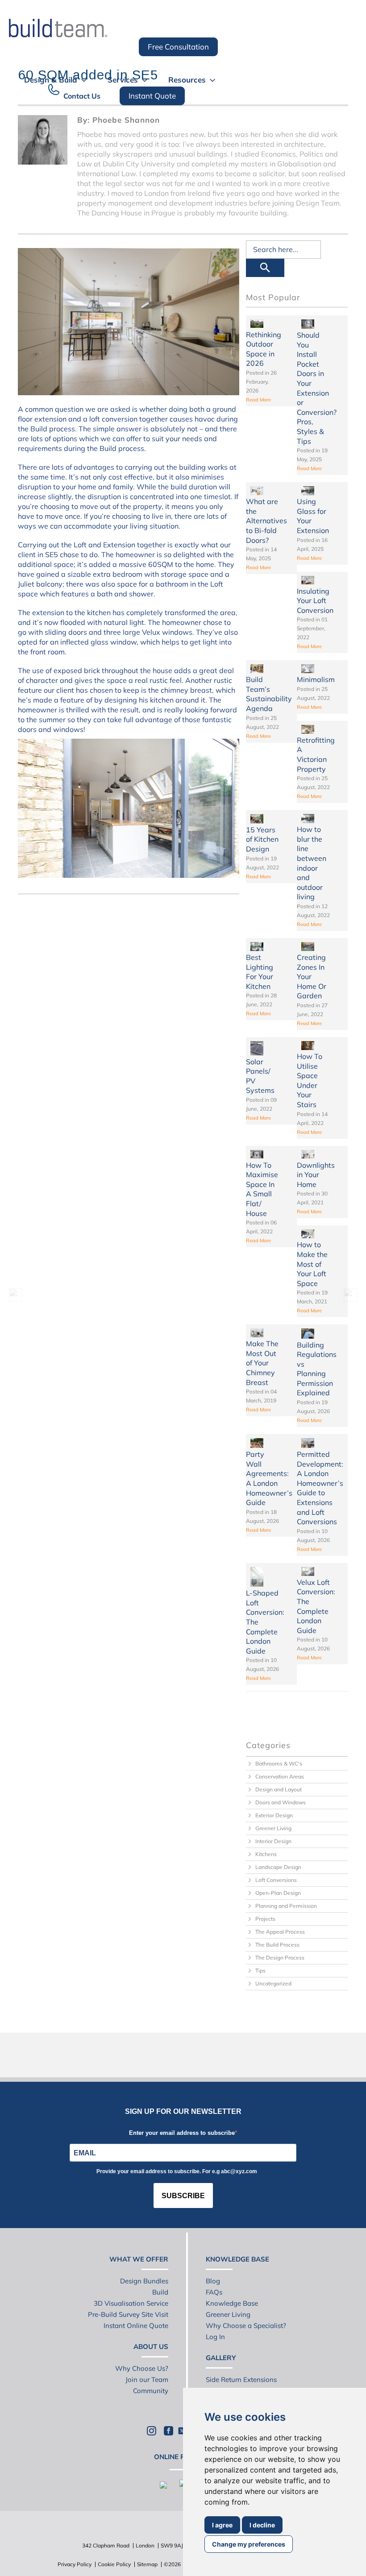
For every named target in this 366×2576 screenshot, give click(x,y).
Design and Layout (279, 1789)
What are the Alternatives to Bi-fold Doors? (266, 521)
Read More (258, 400)
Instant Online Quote (136, 2326)
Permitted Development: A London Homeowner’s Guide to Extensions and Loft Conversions (320, 1488)
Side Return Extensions (241, 2380)
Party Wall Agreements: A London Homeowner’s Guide (269, 1478)
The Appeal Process (280, 1932)
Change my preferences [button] (249, 2544)
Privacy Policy (75, 2564)
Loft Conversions (276, 1880)
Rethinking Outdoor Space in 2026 (264, 349)
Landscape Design (278, 1867)
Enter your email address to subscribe (182, 2133)
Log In (215, 2337)
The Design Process (280, 1958)
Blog (213, 2281)
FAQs (214, 2292)
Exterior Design (274, 1815)
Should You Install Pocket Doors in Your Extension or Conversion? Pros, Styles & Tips (317, 388)
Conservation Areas (280, 1776)
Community (151, 2391)
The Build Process (277, 1945)
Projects (265, 1919)
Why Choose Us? (142, 2368)
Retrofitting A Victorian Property (316, 755)
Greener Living (273, 1828)
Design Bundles (144, 2281)
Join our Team (147, 2380)
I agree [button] (222, 2525)
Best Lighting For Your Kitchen (260, 972)
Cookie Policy (114, 2564)
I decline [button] (262, 2525)
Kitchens (266, 1854)
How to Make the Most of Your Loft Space (312, 1264)
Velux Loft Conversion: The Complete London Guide (316, 1606)
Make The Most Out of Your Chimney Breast (262, 1363)
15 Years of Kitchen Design (262, 839)
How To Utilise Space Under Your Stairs (310, 1080)
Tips (260, 1970)
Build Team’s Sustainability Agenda (269, 694)
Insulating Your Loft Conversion (315, 601)
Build (160, 2292)
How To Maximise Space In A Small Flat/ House (262, 1189)
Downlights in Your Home (316, 1175)
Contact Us (82, 96)
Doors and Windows (281, 1802)
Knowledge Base (232, 2303)
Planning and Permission (286, 1906)
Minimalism (316, 679)
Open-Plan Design (278, 1893)
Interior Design (273, 1841)
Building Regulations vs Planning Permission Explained (317, 1369)
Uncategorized (273, 1983)
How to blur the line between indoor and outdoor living (312, 863)
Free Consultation (178, 47)
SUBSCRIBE (183, 2196)
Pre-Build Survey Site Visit (128, 2314)
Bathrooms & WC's (279, 1764)
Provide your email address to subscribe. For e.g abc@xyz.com (177, 2171)
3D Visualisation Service (131, 2303)
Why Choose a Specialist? (246, 2326)
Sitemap (147, 2564)
